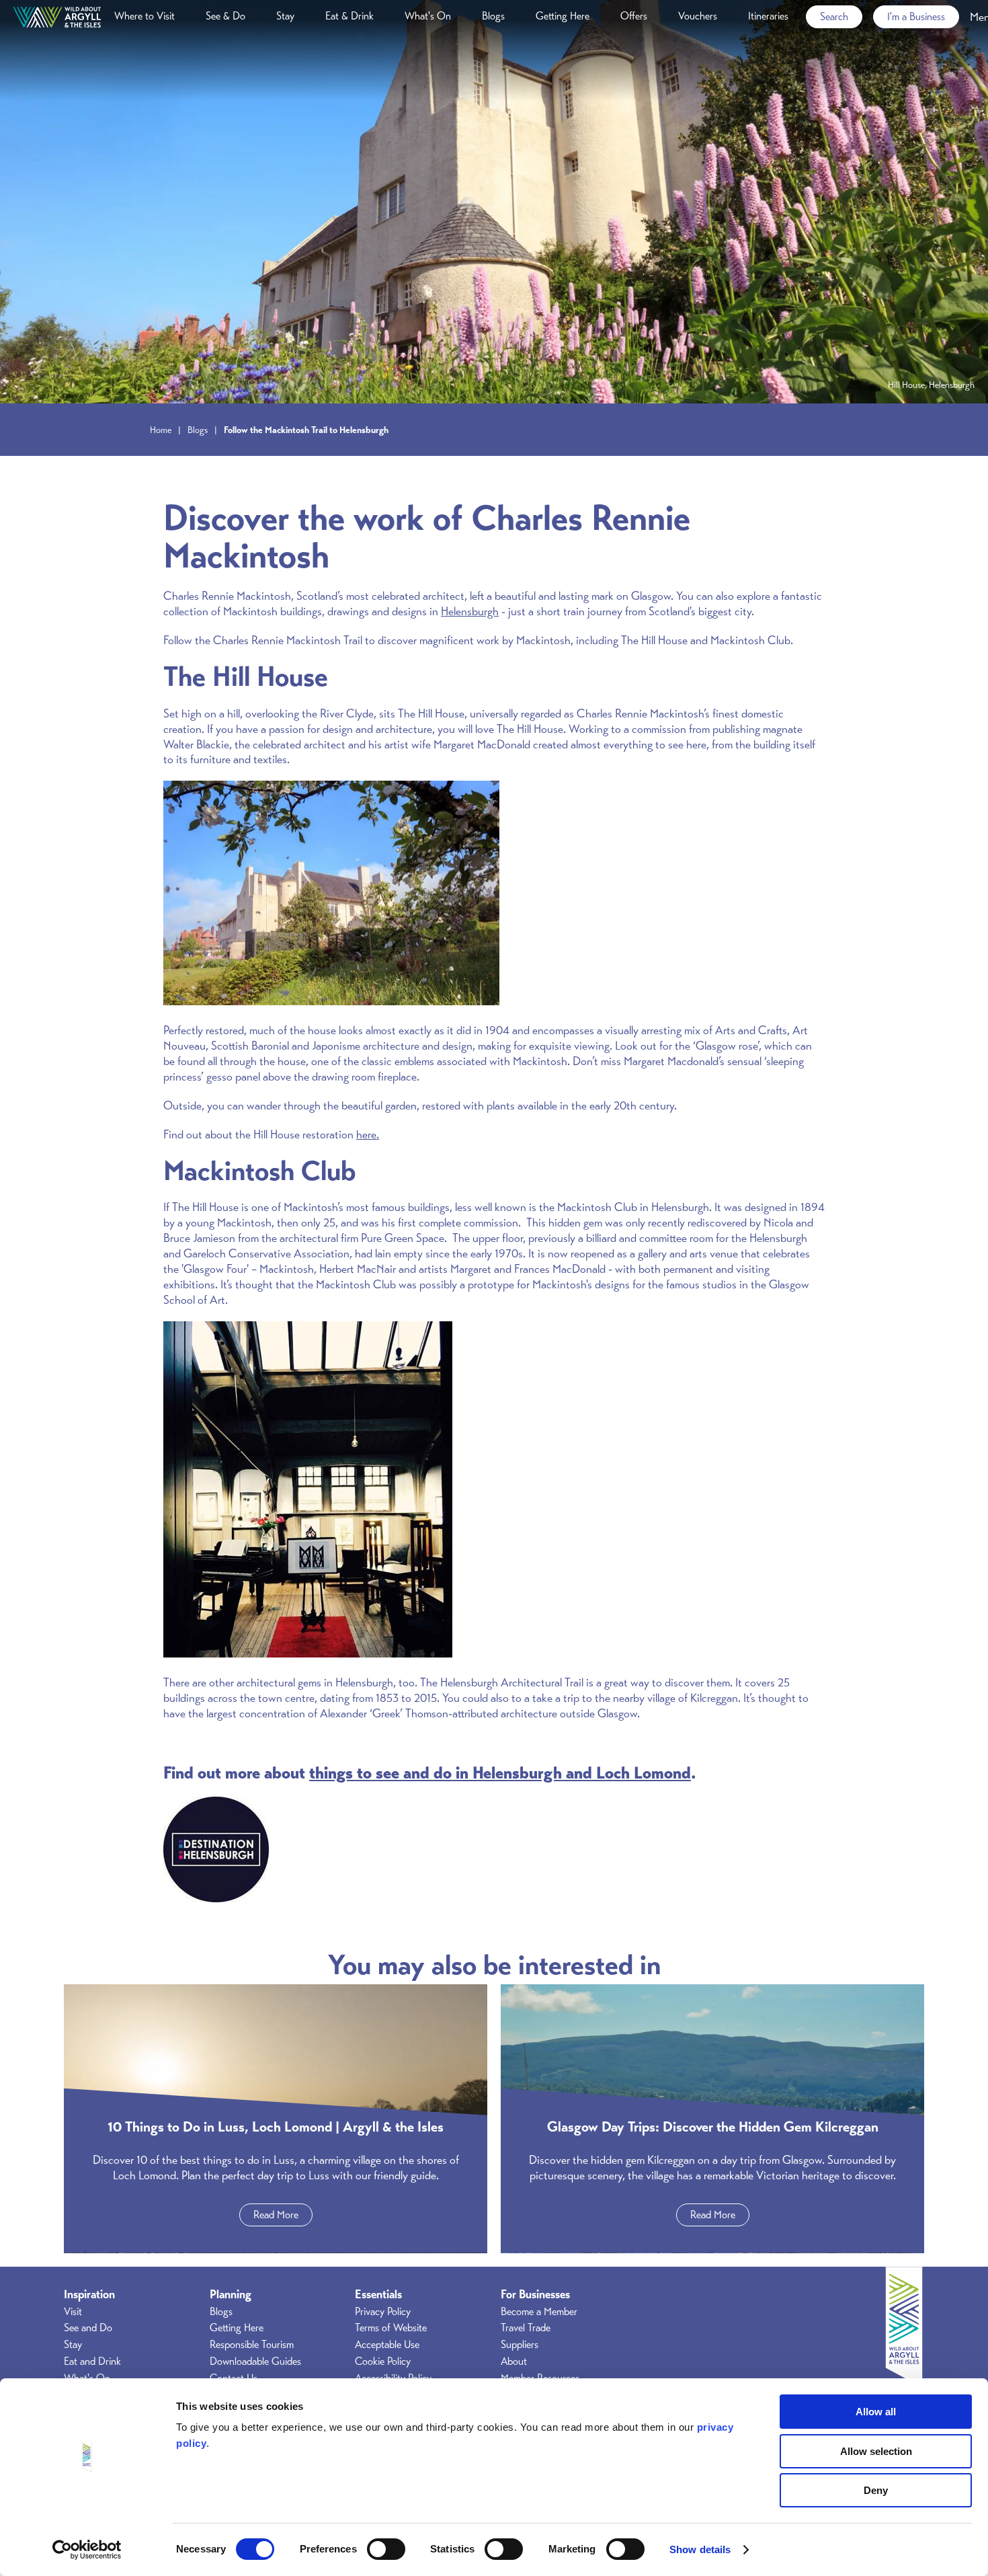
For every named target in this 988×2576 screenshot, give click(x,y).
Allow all (876, 2412)
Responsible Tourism (252, 2345)
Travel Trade (526, 2328)
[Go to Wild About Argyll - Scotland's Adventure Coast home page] (57, 17)
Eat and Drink (92, 2362)
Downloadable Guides (255, 2362)
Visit (73, 2312)
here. (368, 1134)
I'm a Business (916, 17)
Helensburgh (470, 611)
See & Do (225, 16)
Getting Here (563, 16)
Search (834, 17)
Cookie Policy (383, 2362)
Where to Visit (145, 16)
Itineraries (768, 16)
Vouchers (698, 16)
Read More (276, 2215)
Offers (634, 16)
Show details (700, 2549)
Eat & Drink (349, 16)
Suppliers (520, 2345)
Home (161, 430)
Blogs (493, 16)
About (514, 2362)
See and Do (88, 2328)
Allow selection (876, 2451)
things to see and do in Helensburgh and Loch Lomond (500, 1773)
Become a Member (539, 2312)
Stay (285, 16)
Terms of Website (391, 2328)
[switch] (386, 2549)
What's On (428, 16)
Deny (876, 2490)
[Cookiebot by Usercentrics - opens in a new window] (87, 2550)
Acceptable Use (387, 2345)
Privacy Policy (383, 2312)
